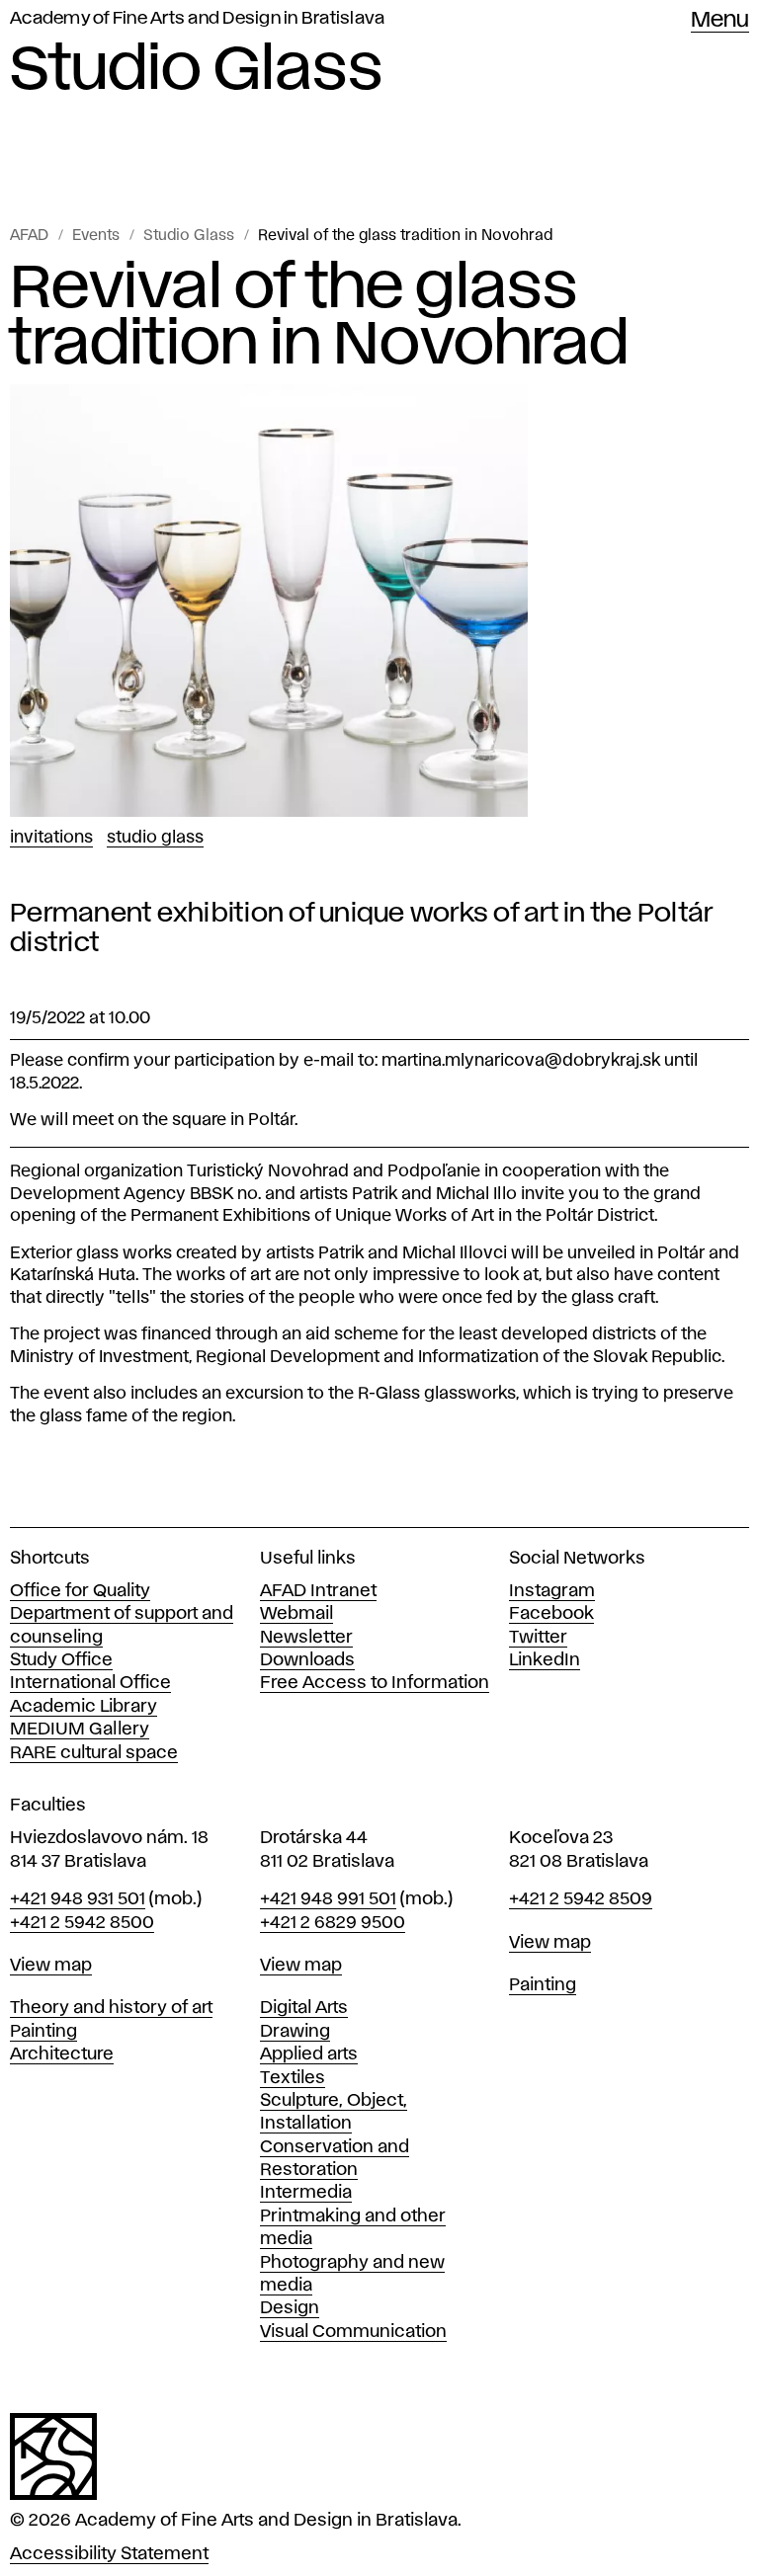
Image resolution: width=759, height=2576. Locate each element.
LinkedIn (545, 1660)
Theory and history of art (111, 2008)
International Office (90, 1683)
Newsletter (306, 1638)
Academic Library (84, 1707)
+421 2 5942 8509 (581, 1899)
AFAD (29, 236)
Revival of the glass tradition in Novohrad (405, 236)
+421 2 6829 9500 (333, 1923)
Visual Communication (353, 2332)
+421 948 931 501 (78, 1899)
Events (96, 236)
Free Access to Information (375, 1683)
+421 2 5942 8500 (82, 1923)
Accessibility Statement (109, 2554)
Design (290, 2308)
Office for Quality (80, 1591)
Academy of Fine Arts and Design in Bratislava (197, 19)
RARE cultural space (94, 1753)
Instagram (552, 1591)
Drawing (295, 2032)
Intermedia (306, 2193)
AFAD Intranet (318, 1591)
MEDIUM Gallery (80, 1730)
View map (51, 1966)
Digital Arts (304, 2008)
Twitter (538, 1638)
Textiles (293, 2078)
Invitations (51, 838)
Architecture (62, 2054)
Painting (43, 2032)
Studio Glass (189, 236)
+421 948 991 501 (328, 1899)
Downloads (307, 1660)
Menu (720, 21)
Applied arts (309, 2054)
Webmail (296, 1614)
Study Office (61, 1660)
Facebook (551, 1614)
